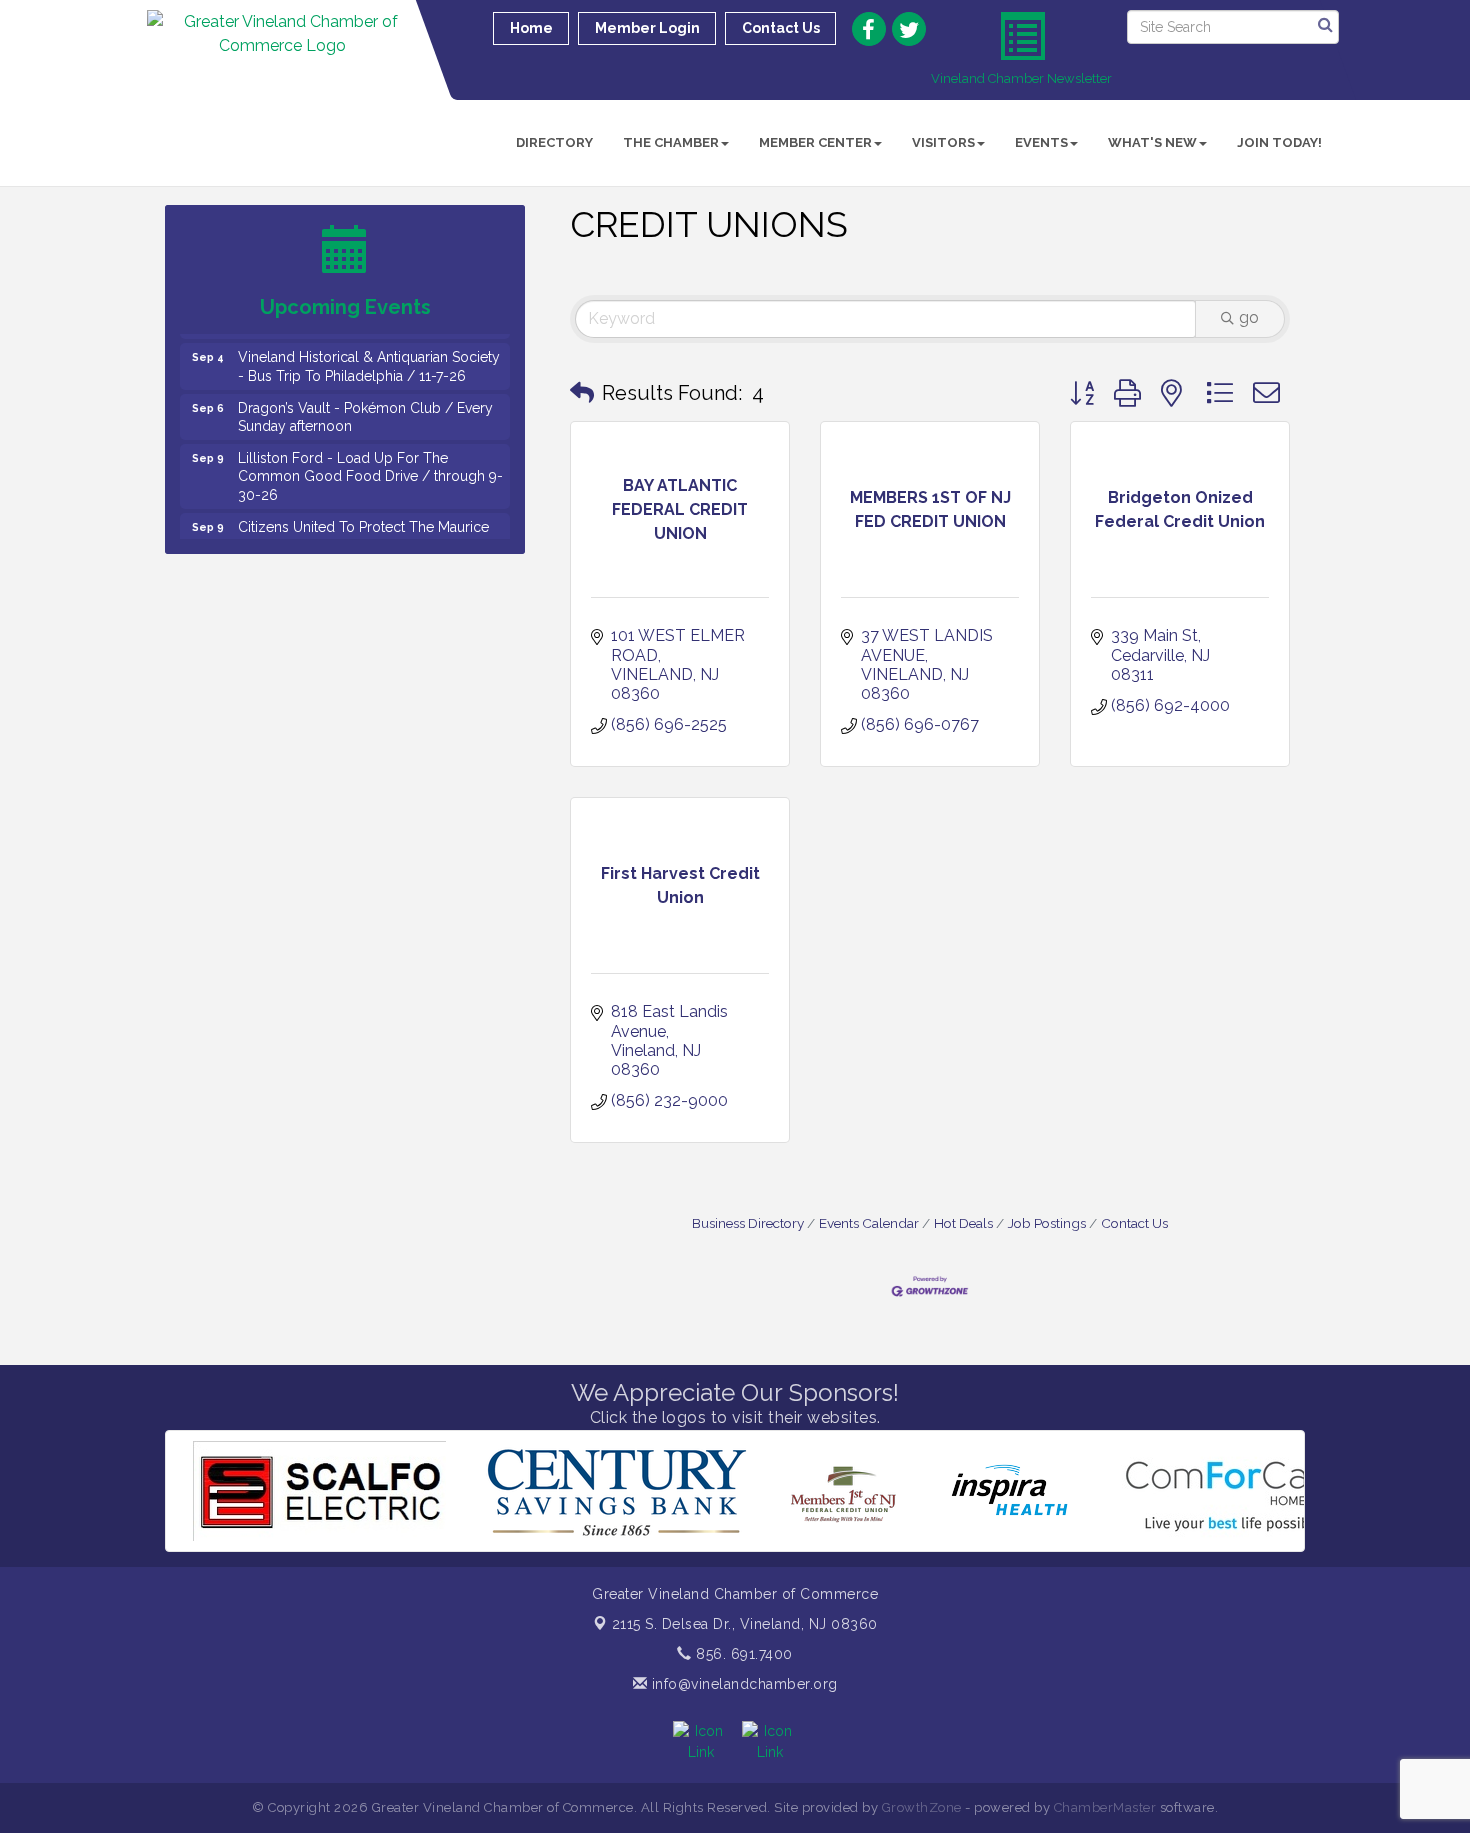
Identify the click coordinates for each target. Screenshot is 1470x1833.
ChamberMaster (1105, 1807)
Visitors (943, 142)
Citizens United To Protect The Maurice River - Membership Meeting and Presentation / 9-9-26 (363, 528)
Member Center (815, 142)
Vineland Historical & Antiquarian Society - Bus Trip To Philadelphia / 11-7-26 (369, 349)
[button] (582, 393)
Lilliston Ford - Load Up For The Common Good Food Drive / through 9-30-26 (370, 459)
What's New (1152, 142)
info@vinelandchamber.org (742, 1684)
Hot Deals (963, 1223)
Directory (554, 142)
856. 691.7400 (742, 1654)
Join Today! (1279, 142)
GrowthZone (922, 1807)
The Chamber (671, 142)
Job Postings (1047, 1223)
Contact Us (1134, 1223)
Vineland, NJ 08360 (745, 1624)
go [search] (1249, 317)
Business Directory (748, 1223)
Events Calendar (869, 1223)
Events (1041, 142)
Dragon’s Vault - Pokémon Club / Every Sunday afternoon (365, 400)
